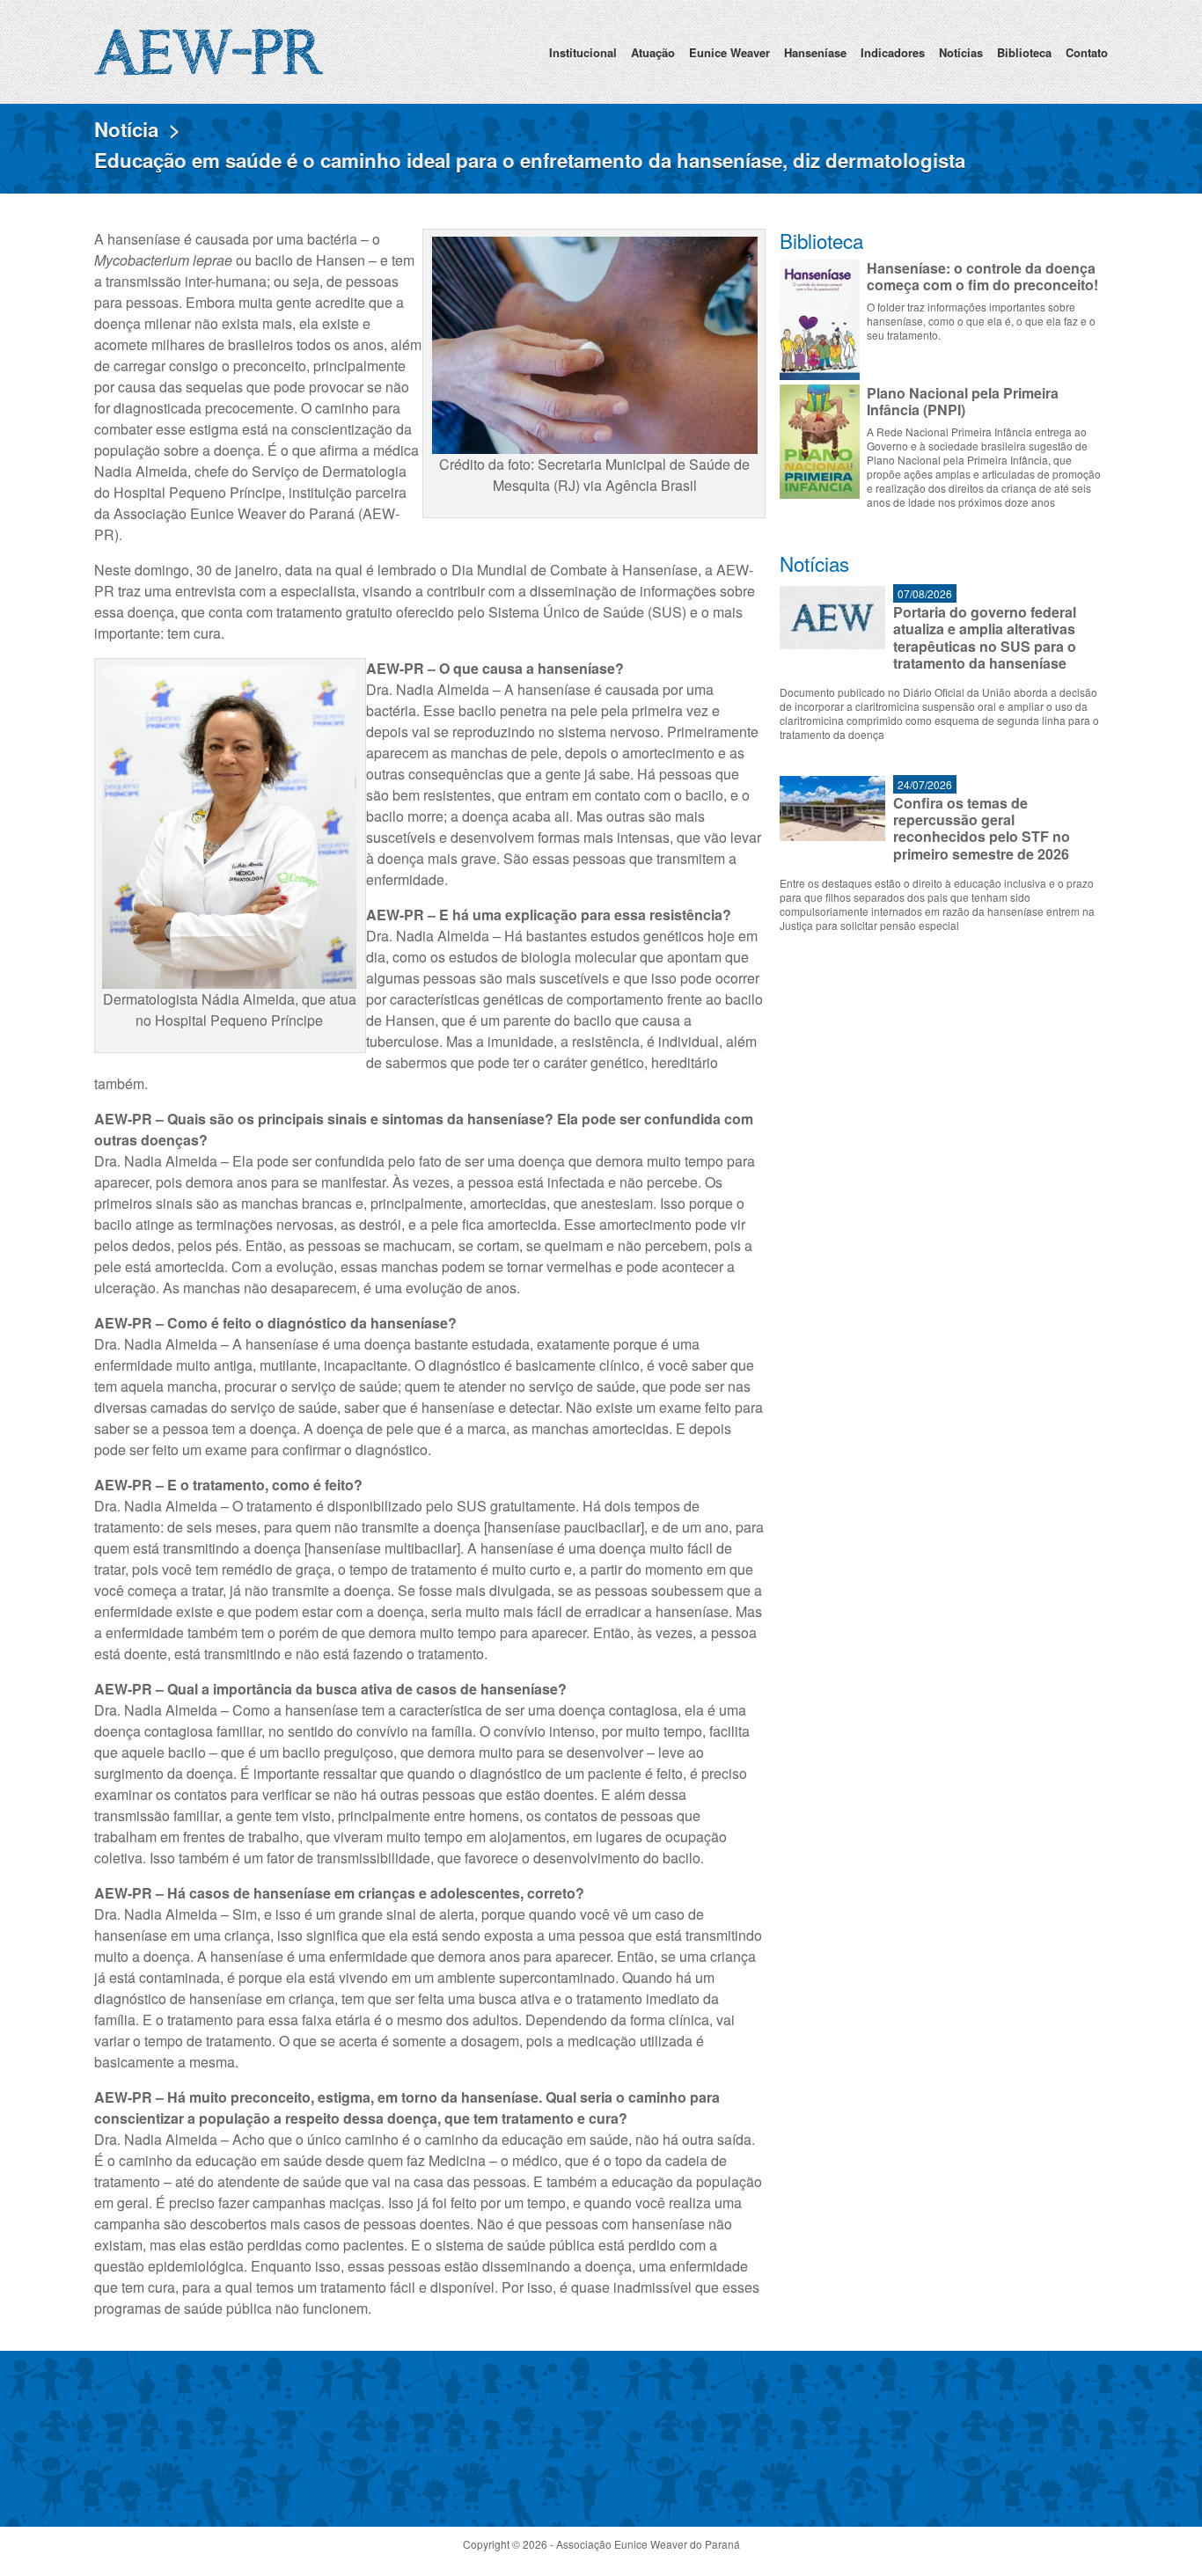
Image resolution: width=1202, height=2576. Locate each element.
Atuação (653, 52)
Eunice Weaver (729, 52)
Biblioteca (1024, 52)
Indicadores (893, 52)
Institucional (583, 52)
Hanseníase (815, 52)
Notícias (961, 52)
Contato (1087, 52)
